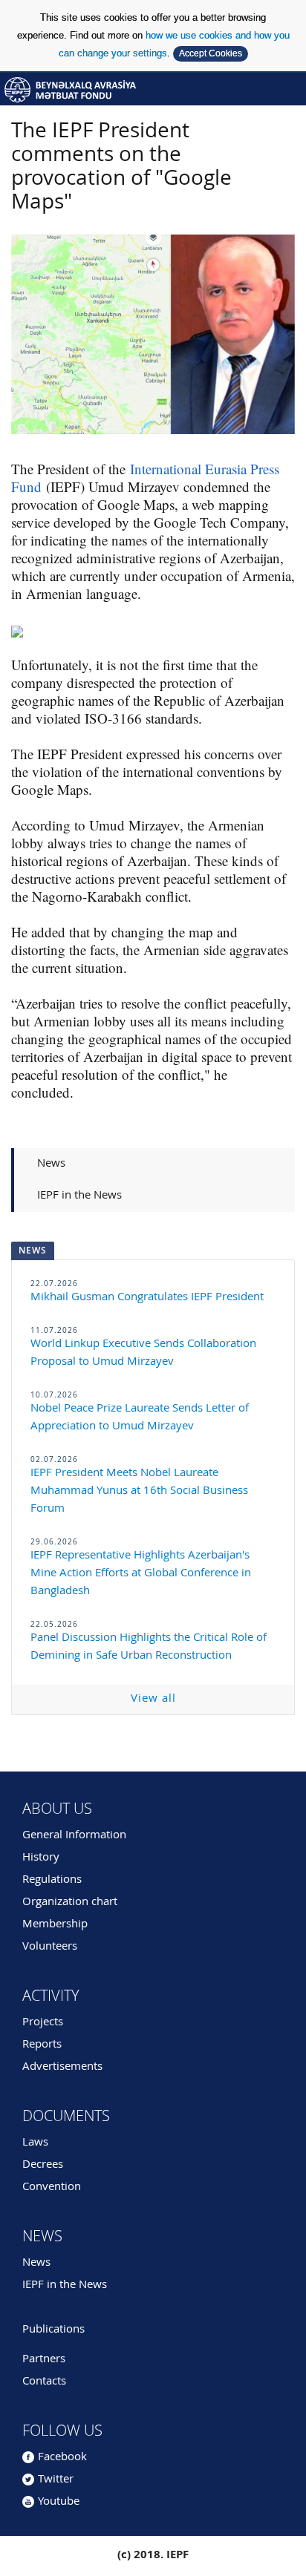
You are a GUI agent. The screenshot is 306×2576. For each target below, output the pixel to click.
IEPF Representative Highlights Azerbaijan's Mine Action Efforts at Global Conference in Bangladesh (141, 1574)
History (41, 1858)
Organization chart (70, 1902)
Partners (44, 2360)
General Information (74, 1836)
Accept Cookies (211, 53)
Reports (42, 2045)
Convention (52, 2187)
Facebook (62, 2458)
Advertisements (62, 2067)
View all (153, 1699)
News (51, 1164)
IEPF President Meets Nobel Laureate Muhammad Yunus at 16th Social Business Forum (139, 1491)
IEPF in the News (79, 1196)
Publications (53, 2330)
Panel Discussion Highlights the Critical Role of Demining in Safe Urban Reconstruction (149, 1647)
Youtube (59, 2502)
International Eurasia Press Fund (145, 478)
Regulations (52, 1880)
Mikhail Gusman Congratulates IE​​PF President (147, 1298)
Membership (55, 1925)
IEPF (153, 89)
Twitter (56, 2480)
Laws (35, 2143)
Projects (43, 2023)
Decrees (43, 2165)
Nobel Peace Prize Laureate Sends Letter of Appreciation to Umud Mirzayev (140, 1418)
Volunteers (50, 1947)
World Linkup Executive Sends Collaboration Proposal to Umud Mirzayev (143, 1353)
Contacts (44, 2382)
